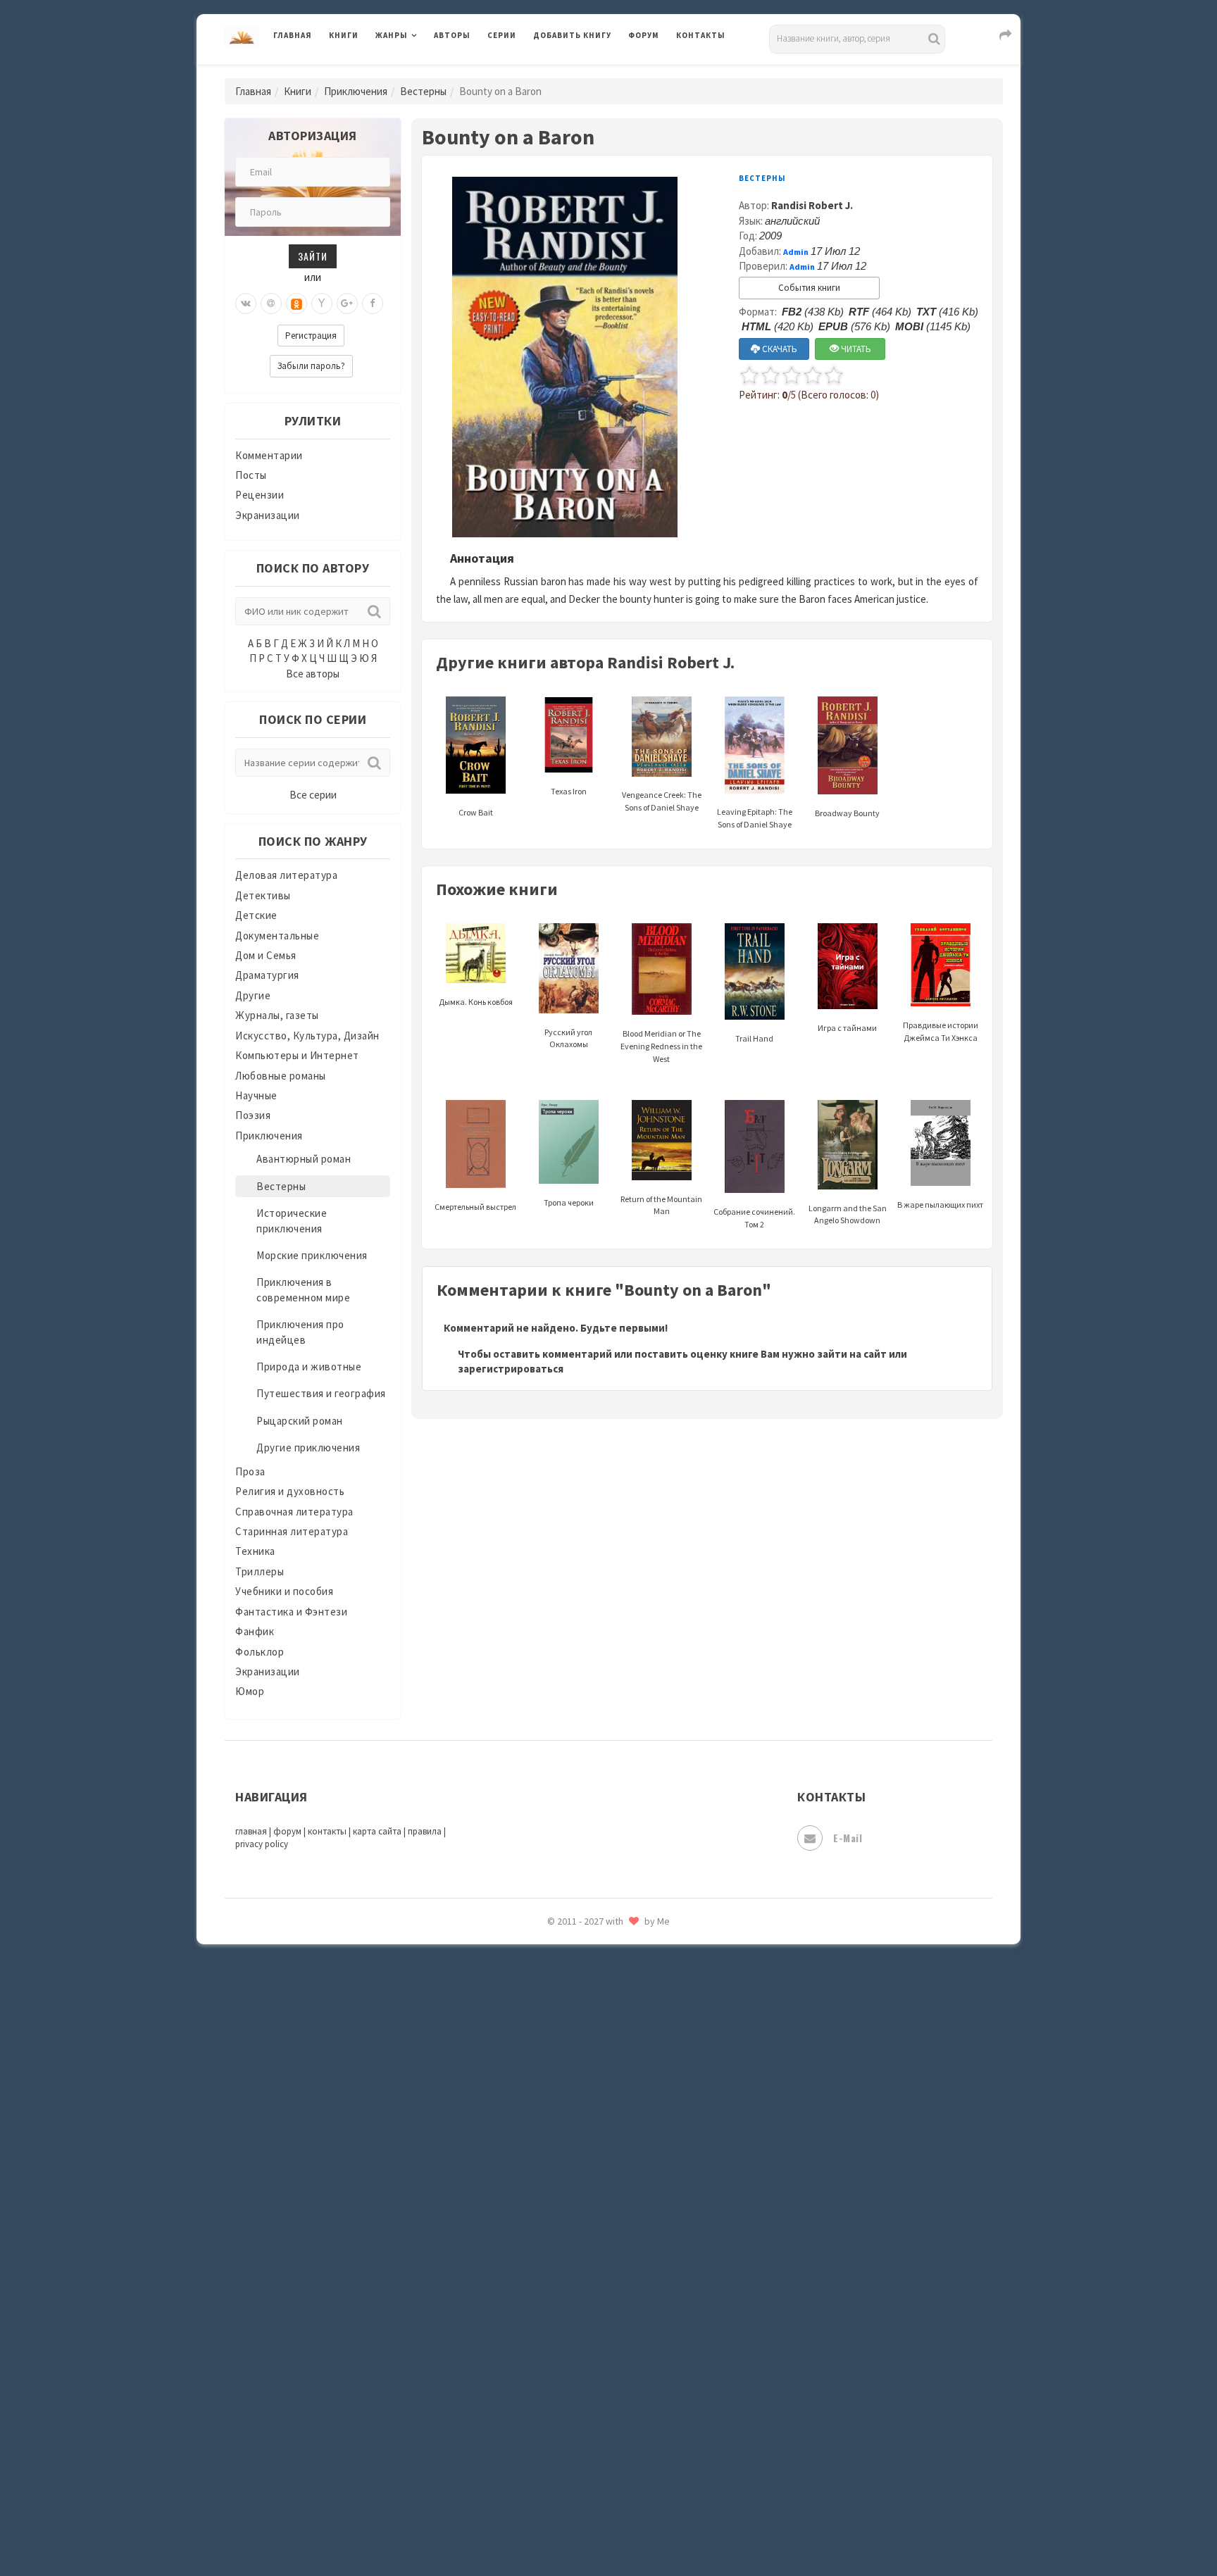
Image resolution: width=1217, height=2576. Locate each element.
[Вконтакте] (246, 304)
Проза (250, 1471)
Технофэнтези (570, 2245)
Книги (344, 35)
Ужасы (550, 2276)
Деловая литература (583, 72)
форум (287, 1831)
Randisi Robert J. (812, 205)
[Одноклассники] (297, 304)
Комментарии (269, 455)
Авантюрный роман (304, 1159)
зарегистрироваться (511, 1369)
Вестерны (423, 91)
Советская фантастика (591, 2087)
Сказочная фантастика (591, 2025)
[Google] (347, 304)
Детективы (263, 895)
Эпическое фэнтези (582, 2434)
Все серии (313, 795)
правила (425, 1831)
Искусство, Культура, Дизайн (307, 1036)
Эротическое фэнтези (588, 2496)
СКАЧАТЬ (779, 349)
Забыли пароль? (311, 366)
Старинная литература (292, 1531)
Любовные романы (281, 1076)
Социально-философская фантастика (628, 2150)
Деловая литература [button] (425, 72)
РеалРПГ (554, 1961)
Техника (255, 1551)
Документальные (277, 936)
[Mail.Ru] (271, 304)
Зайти (313, 256)
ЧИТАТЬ (855, 349)
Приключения (356, 91)
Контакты (701, 35)
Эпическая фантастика (591, 2402)
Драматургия (267, 975)
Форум (644, 35)
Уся (543, 2308)
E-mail (848, 1838)
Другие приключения (308, 1448)
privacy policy (262, 1844)
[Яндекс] (322, 304)
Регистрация (311, 336)
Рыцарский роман (300, 1421)
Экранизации (268, 515)
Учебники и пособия (284, 1591)
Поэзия (253, 1115)
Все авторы (313, 674)
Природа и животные (309, 1367)
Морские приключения (312, 1255)
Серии (502, 35)
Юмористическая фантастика (608, 2528)
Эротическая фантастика (597, 2465)
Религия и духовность (290, 1491)
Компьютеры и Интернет (297, 1055)
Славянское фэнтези (585, 2056)
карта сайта (377, 1831)
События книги (809, 288)
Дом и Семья (266, 955)
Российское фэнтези (586, 1993)
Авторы (452, 35)
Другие (253, 995)
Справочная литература (294, 1512)
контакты (327, 1831)
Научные (256, 1095)
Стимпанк (559, 2182)
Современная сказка (584, 2119)
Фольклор (260, 1652)
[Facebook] (373, 304)
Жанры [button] (392, 35)
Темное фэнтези (574, 2213)
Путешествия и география (321, 1393)
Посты (251, 475)
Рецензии (260, 495)
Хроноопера (563, 2370)
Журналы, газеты (277, 1015)
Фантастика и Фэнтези (291, 1612)
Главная (293, 35)
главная (251, 1831)
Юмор (250, 1691)
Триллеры (260, 1571)
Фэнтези (555, 2339)
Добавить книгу (572, 35)
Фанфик (255, 1631)
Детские (256, 915)
